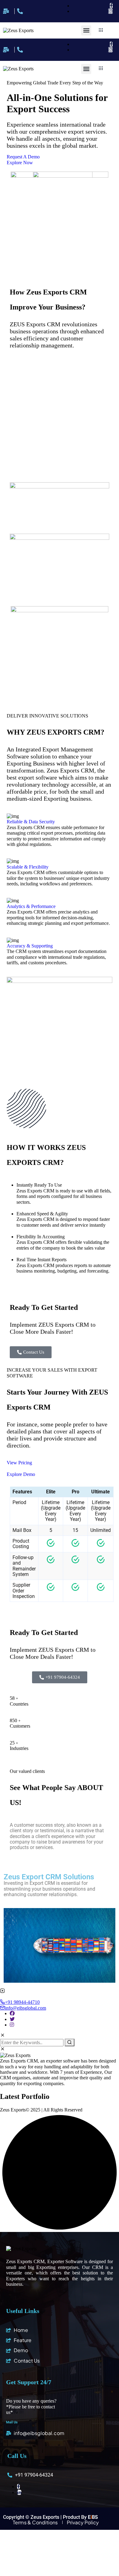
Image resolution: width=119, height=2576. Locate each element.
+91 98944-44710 (22, 2002)
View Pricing (19, 1463)
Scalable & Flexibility (28, 867)
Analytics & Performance (31, 906)
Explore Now (20, 163)
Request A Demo (23, 157)
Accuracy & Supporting (30, 946)
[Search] (70, 2042)
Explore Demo (21, 1474)
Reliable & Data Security (31, 822)
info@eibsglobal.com (25, 2008)
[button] (86, 30)
